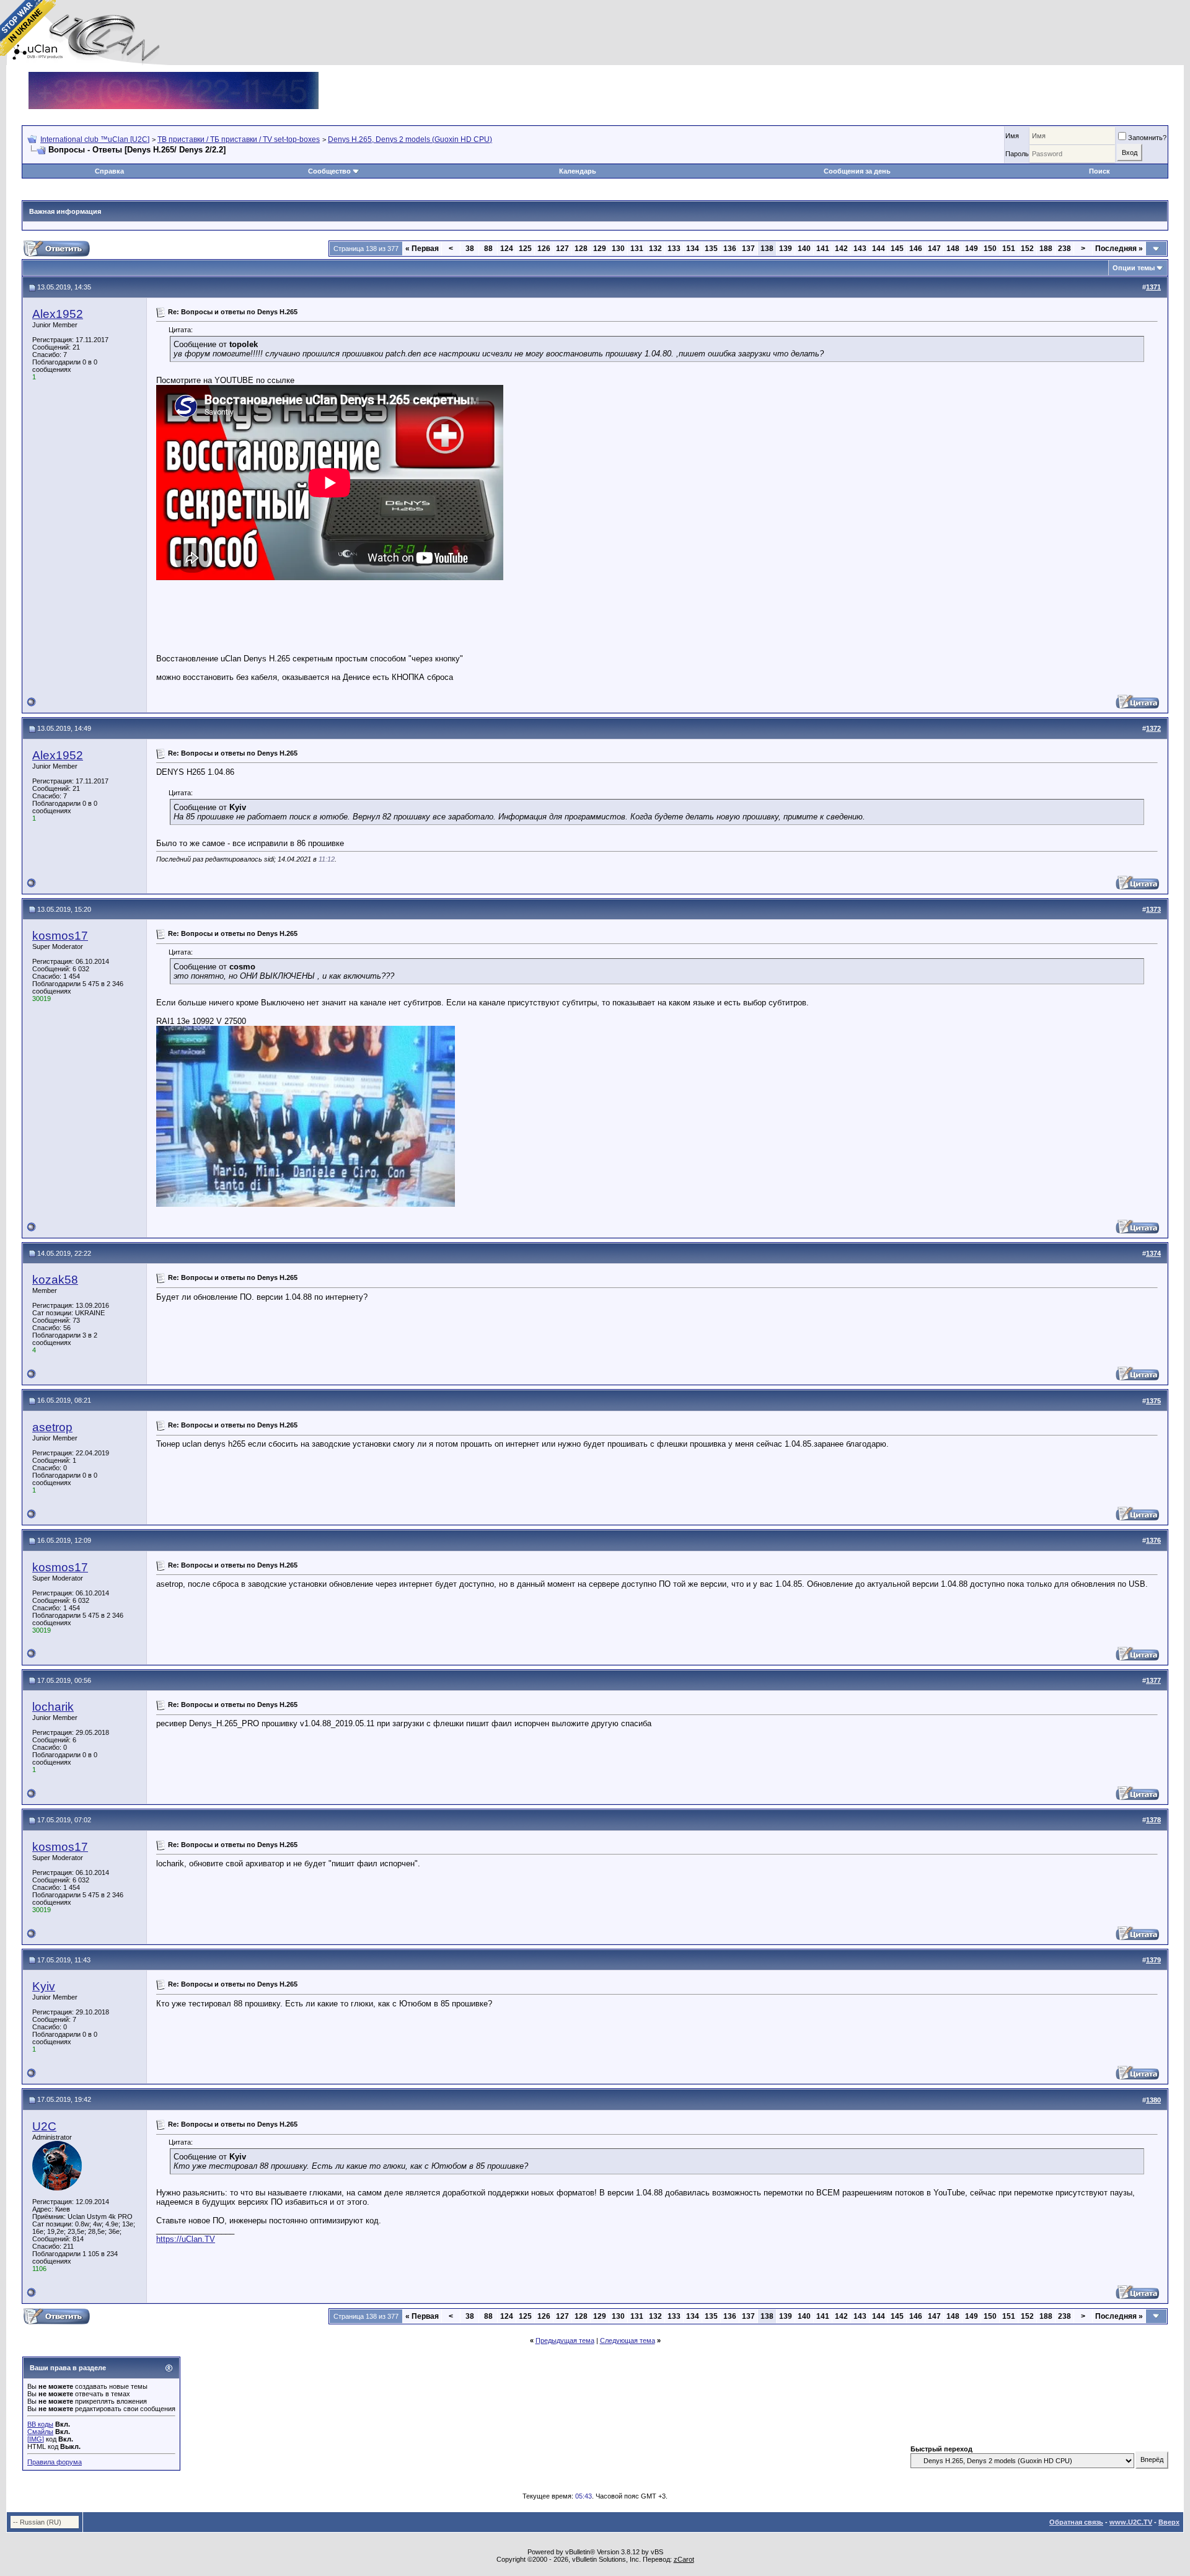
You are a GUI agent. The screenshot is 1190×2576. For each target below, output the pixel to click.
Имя (1012, 136)
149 (972, 249)
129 (600, 249)
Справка (109, 171)
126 (544, 249)
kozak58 (55, 1280)
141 (823, 249)
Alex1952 (58, 314)
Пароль (1017, 154)
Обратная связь (1076, 2522)
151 (1009, 249)
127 (562, 249)
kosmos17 (60, 936)
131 (637, 249)
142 (841, 249)
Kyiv (44, 1986)
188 (1046, 249)
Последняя (1119, 249)
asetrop (52, 1427)
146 (916, 249)
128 (581, 249)
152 (1027, 249)
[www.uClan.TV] (174, 77)
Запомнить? (1147, 138)
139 (786, 249)
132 (655, 249)
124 (507, 249)
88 (488, 249)
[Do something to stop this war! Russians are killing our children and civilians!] (28, 28)
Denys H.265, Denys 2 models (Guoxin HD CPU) (410, 139)
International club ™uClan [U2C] (95, 139)
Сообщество (329, 171)
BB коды (40, 2424)
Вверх (1169, 2522)
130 (618, 249)
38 (470, 249)
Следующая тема (628, 2340)
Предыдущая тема (565, 2340)
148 (953, 249)
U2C (44, 2126)
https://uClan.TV (186, 2239)
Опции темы (1134, 268)
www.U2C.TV (1131, 2522)
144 (879, 249)
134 (693, 249)
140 (804, 249)
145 (897, 249)
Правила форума (55, 2462)
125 (525, 249)
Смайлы (40, 2432)
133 (674, 249)
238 (1064, 249)
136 (730, 249)
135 (711, 249)
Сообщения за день (857, 171)
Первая (422, 249)
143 (860, 249)
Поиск (1100, 171)
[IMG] (36, 2439)
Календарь (578, 171)
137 (748, 249)
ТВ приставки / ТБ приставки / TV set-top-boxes (239, 139)
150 (990, 249)
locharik (53, 1707)
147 (934, 249)
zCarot (684, 2559)
